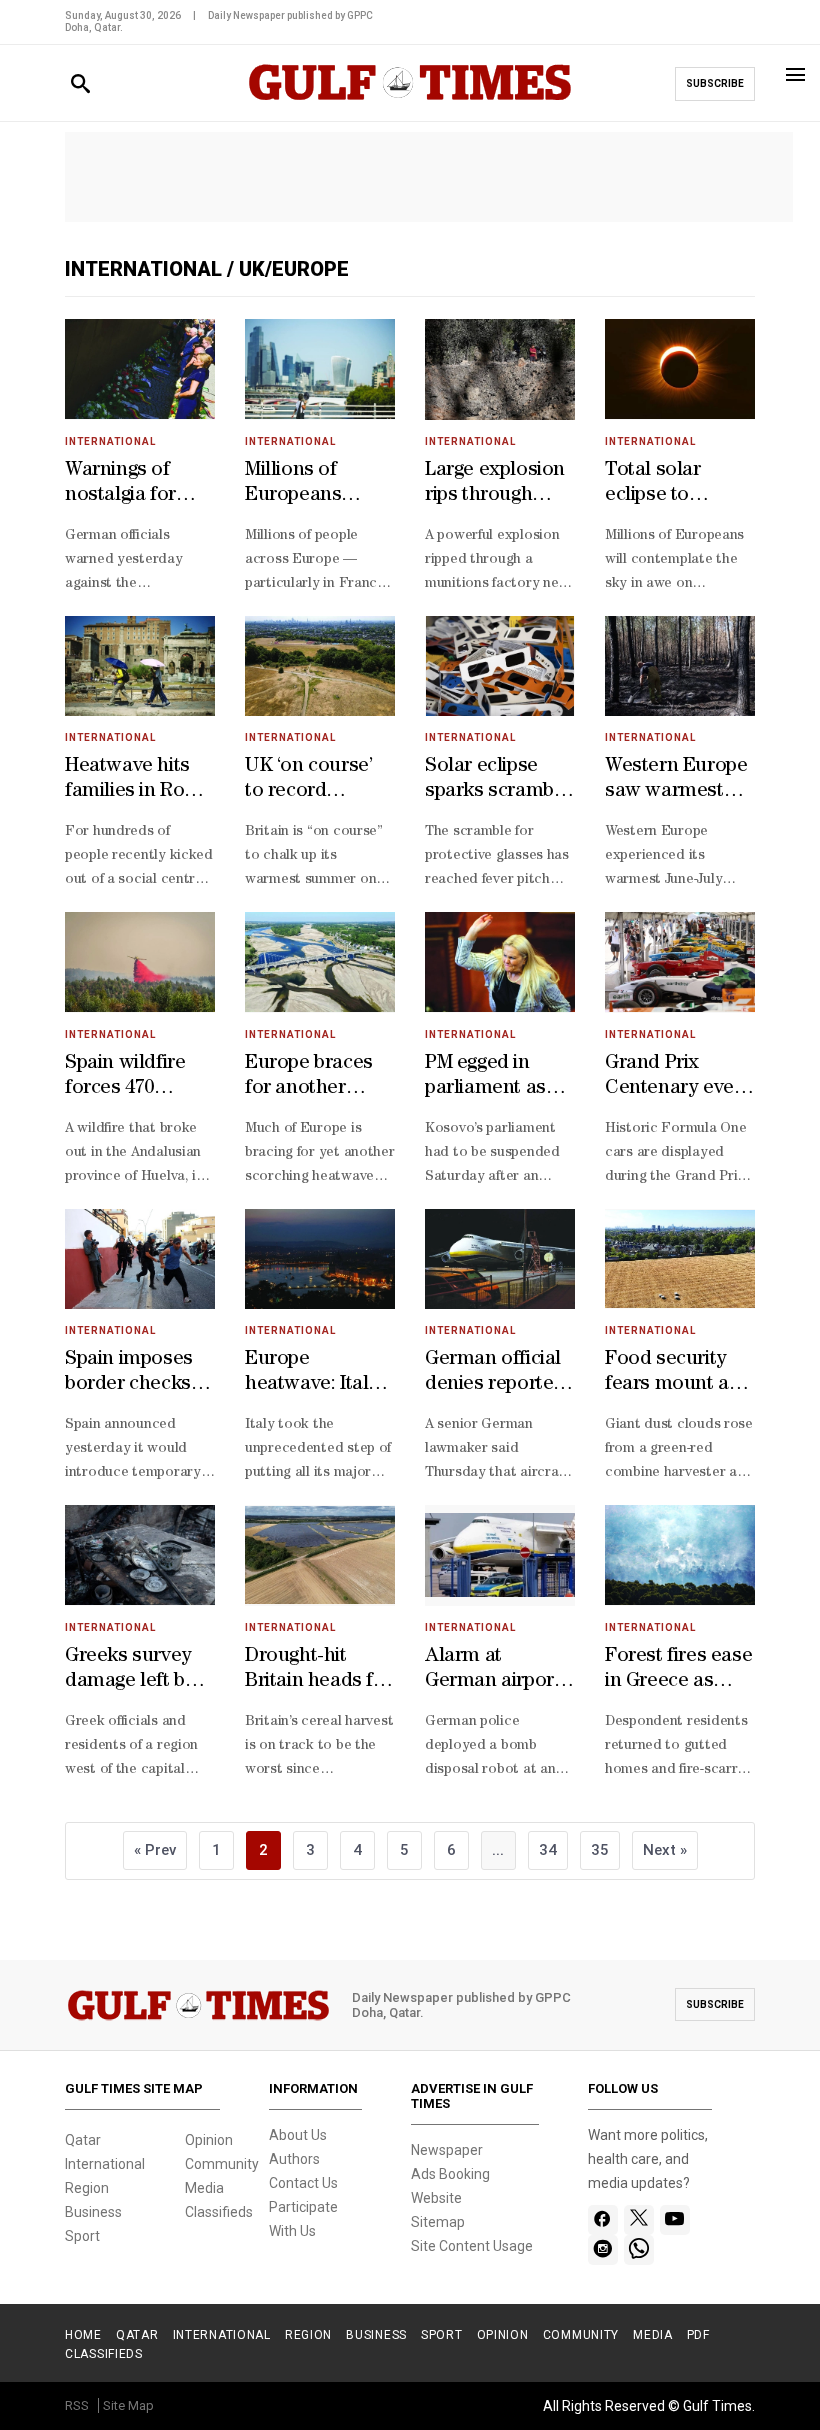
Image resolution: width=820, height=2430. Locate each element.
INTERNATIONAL (222, 2335)
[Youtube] (674, 2220)
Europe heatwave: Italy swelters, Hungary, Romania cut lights (312, 1374)
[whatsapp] (639, 2250)
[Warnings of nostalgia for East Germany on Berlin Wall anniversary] (140, 369)
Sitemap (438, 2222)
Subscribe (715, 83)
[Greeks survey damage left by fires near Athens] (140, 1555)
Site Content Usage (472, 2246)
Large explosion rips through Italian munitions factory (499, 485)
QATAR (137, 2335)
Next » (665, 1850)
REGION (308, 2335)
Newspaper (447, 2150)
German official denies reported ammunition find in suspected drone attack (498, 1374)
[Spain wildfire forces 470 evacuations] (140, 962)
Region (87, 2188)
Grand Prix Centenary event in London (678, 1078)
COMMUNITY (581, 2335)
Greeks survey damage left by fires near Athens (130, 1671)
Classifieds (219, 2212)
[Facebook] (602, 2220)
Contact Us (303, 2183)
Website (436, 2198)
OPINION (503, 2335)
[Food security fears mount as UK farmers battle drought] (680, 1259)
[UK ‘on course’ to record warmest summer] (320, 666)
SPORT (442, 2335)
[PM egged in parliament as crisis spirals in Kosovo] (500, 962)
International (146, 269)
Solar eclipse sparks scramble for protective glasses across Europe (497, 781)
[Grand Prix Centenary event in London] (680, 962)
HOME (83, 2335)
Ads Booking (450, 2174)
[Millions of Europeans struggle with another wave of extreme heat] (320, 369)
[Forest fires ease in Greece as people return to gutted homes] (680, 1555)
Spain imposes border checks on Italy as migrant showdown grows (129, 1374)
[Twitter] (639, 2220)
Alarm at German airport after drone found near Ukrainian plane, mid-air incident (497, 1671)
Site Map (128, 2405)
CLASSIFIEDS (104, 2354)
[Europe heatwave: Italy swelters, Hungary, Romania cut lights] (320, 1259)
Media (204, 2188)
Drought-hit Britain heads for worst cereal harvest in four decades (318, 1671)
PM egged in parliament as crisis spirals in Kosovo (489, 1078)
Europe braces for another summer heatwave (309, 1078)
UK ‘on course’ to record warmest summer (308, 781)
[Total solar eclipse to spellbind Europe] (680, 369)
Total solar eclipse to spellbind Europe (680, 485)
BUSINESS (376, 2335)
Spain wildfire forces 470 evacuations (125, 1078)
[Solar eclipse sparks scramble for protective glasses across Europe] (500, 666)
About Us (298, 2135)
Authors (294, 2159)
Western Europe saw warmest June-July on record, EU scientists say (676, 781)
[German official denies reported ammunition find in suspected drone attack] (500, 1259)
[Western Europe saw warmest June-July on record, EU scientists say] (680, 666)
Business (93, 2212)
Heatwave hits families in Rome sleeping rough (139, 781)
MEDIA (653, 2335)
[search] (80, 84)
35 (600, 1850)
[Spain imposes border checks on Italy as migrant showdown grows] (140, 1259)
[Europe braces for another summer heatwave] (320, 962)
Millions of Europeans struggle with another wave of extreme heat (317, 485)
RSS (77, 2405)
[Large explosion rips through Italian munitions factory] (500, 369)
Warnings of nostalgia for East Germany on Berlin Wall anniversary (128, 485)
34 (548, 1850)
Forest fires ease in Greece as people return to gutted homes (678, 1671)
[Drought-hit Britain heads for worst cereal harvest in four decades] (320, 1555)
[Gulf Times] (410, 101)
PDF (698, 2335)
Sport (82, 2236)
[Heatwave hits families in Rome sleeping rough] (140, 666)
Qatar (83, 2140)
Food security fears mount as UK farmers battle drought (671, 1374)
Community (222, 2164)
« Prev (155, 1850)
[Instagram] (602, 2250)
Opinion (209, 2140)
